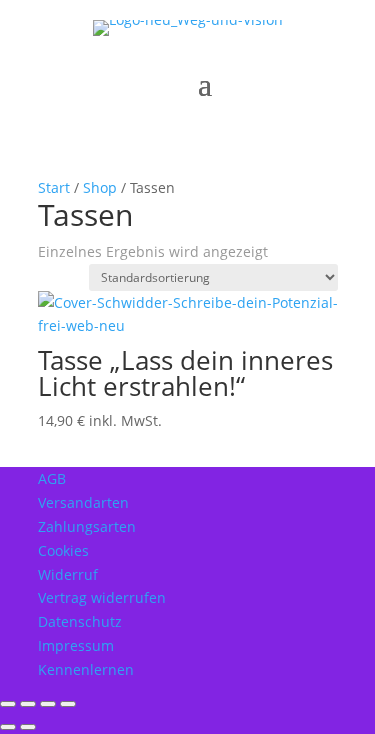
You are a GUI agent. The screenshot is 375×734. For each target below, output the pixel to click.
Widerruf (68, 574)
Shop (100, 187)
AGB (52, 478)
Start (54, 187)
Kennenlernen (86, 669)
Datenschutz (80, 621)
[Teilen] (48, 704)
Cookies (63, 550)
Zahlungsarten (87, 526)
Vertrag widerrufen (102, 597)
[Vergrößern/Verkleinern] (8, 704)
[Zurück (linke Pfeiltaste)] (8, 727)
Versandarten (83, 502)
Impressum (76, 645)
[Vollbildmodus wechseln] (28, 704)
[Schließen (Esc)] (68, 704)
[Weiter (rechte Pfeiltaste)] (28, 727)
